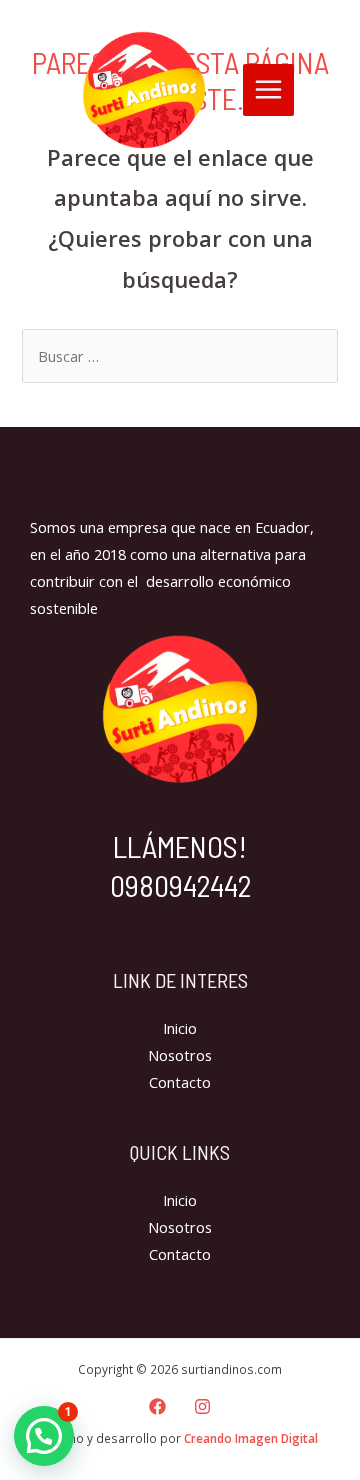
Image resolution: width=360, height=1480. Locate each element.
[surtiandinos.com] (144, 90)
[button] (44, 1436)
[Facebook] (157, 1406)
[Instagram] (202, 1406)
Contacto (180, 1082)
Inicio (180, 1028)
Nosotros (180, 1055)
